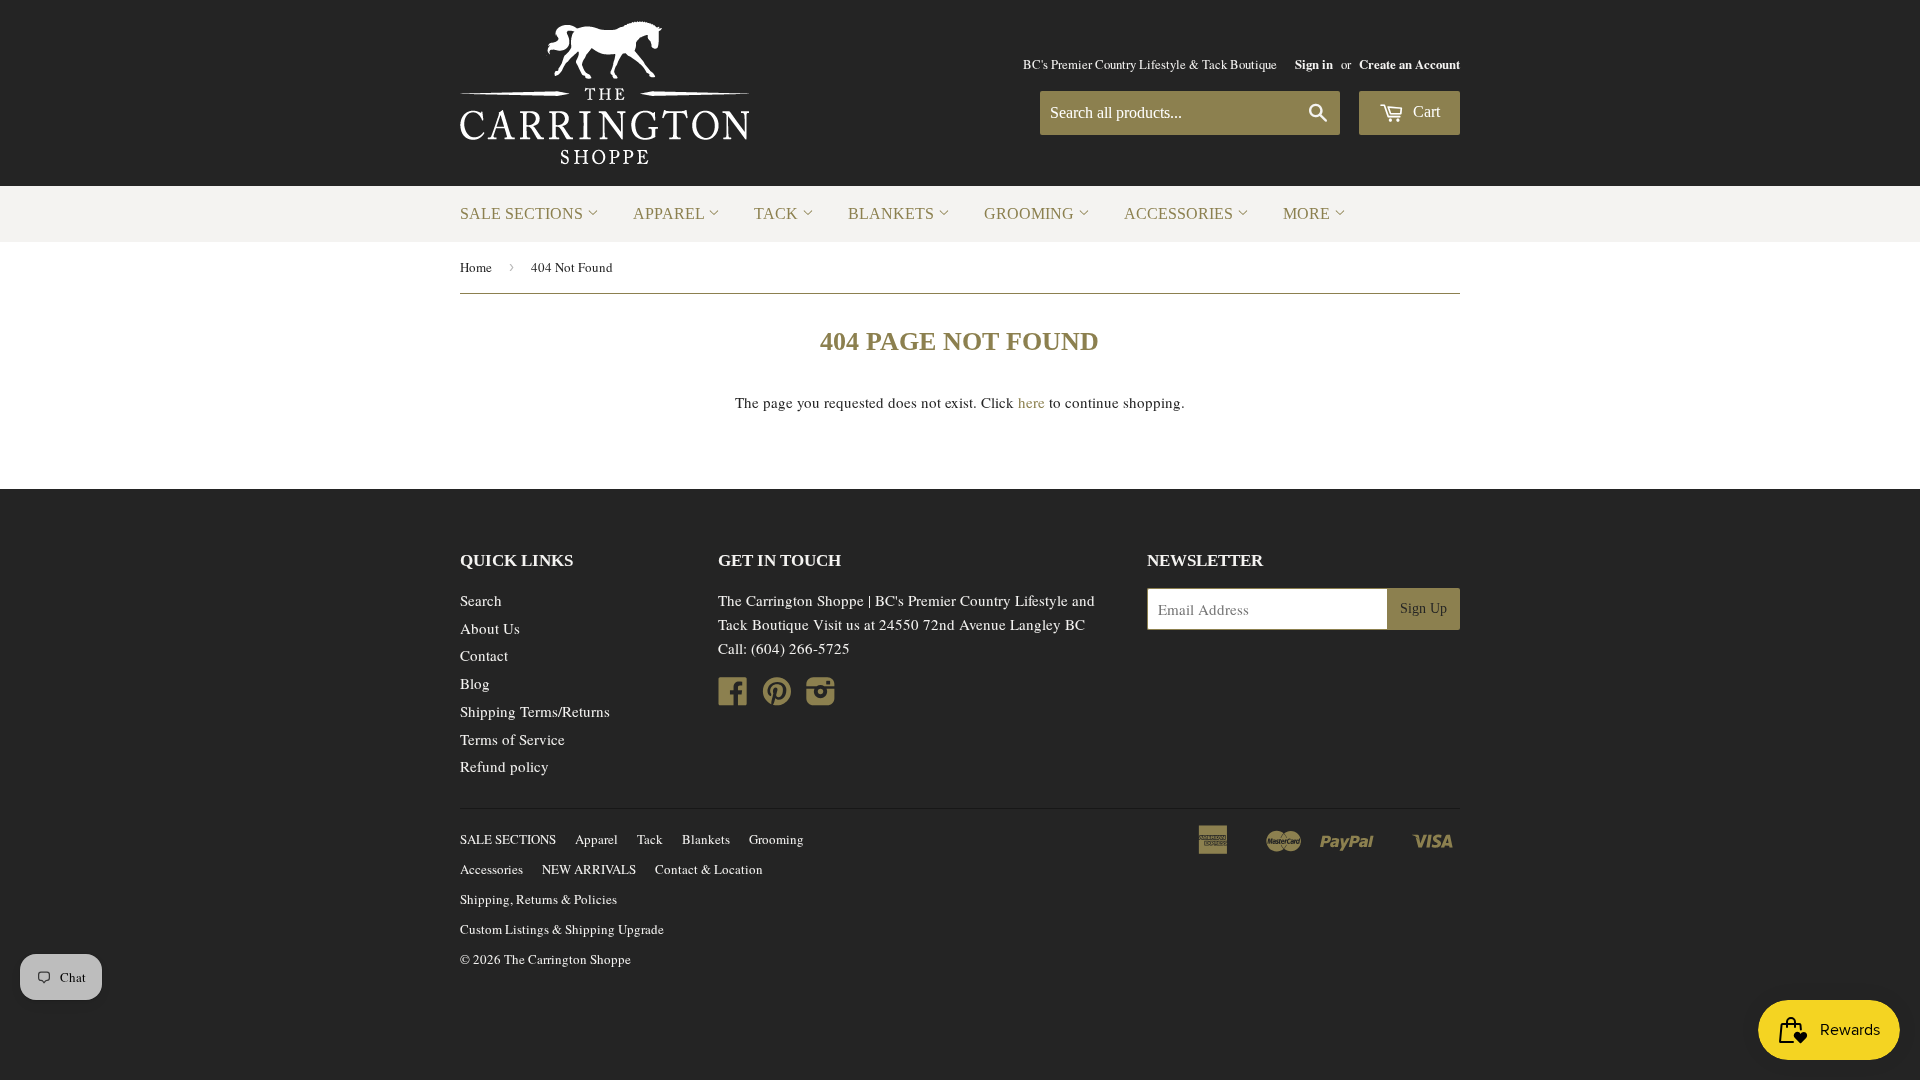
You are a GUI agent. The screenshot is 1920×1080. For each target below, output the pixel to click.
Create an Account (1409, 64)
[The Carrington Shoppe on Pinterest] (777, 697)
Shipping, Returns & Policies (538, 899)
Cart (1424, 111)
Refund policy (504, 766)
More (1308, 213)
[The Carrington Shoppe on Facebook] (733, 697)
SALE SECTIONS (523, 213)
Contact (484, 655)
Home (476, 267)
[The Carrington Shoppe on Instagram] (821, 697)
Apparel (670, 213)
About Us (490, 628)
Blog (475, 683)
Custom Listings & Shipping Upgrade (562, 929)
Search (481, 600)
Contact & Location (709, 869)
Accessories (1180, 213)
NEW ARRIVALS (589, 869)
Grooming (1031, 213)
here (1031, 402)
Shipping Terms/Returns (535, 711)
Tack (778, 213)
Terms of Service (512, 739)
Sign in (1314, 64)
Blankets (893, 213)
